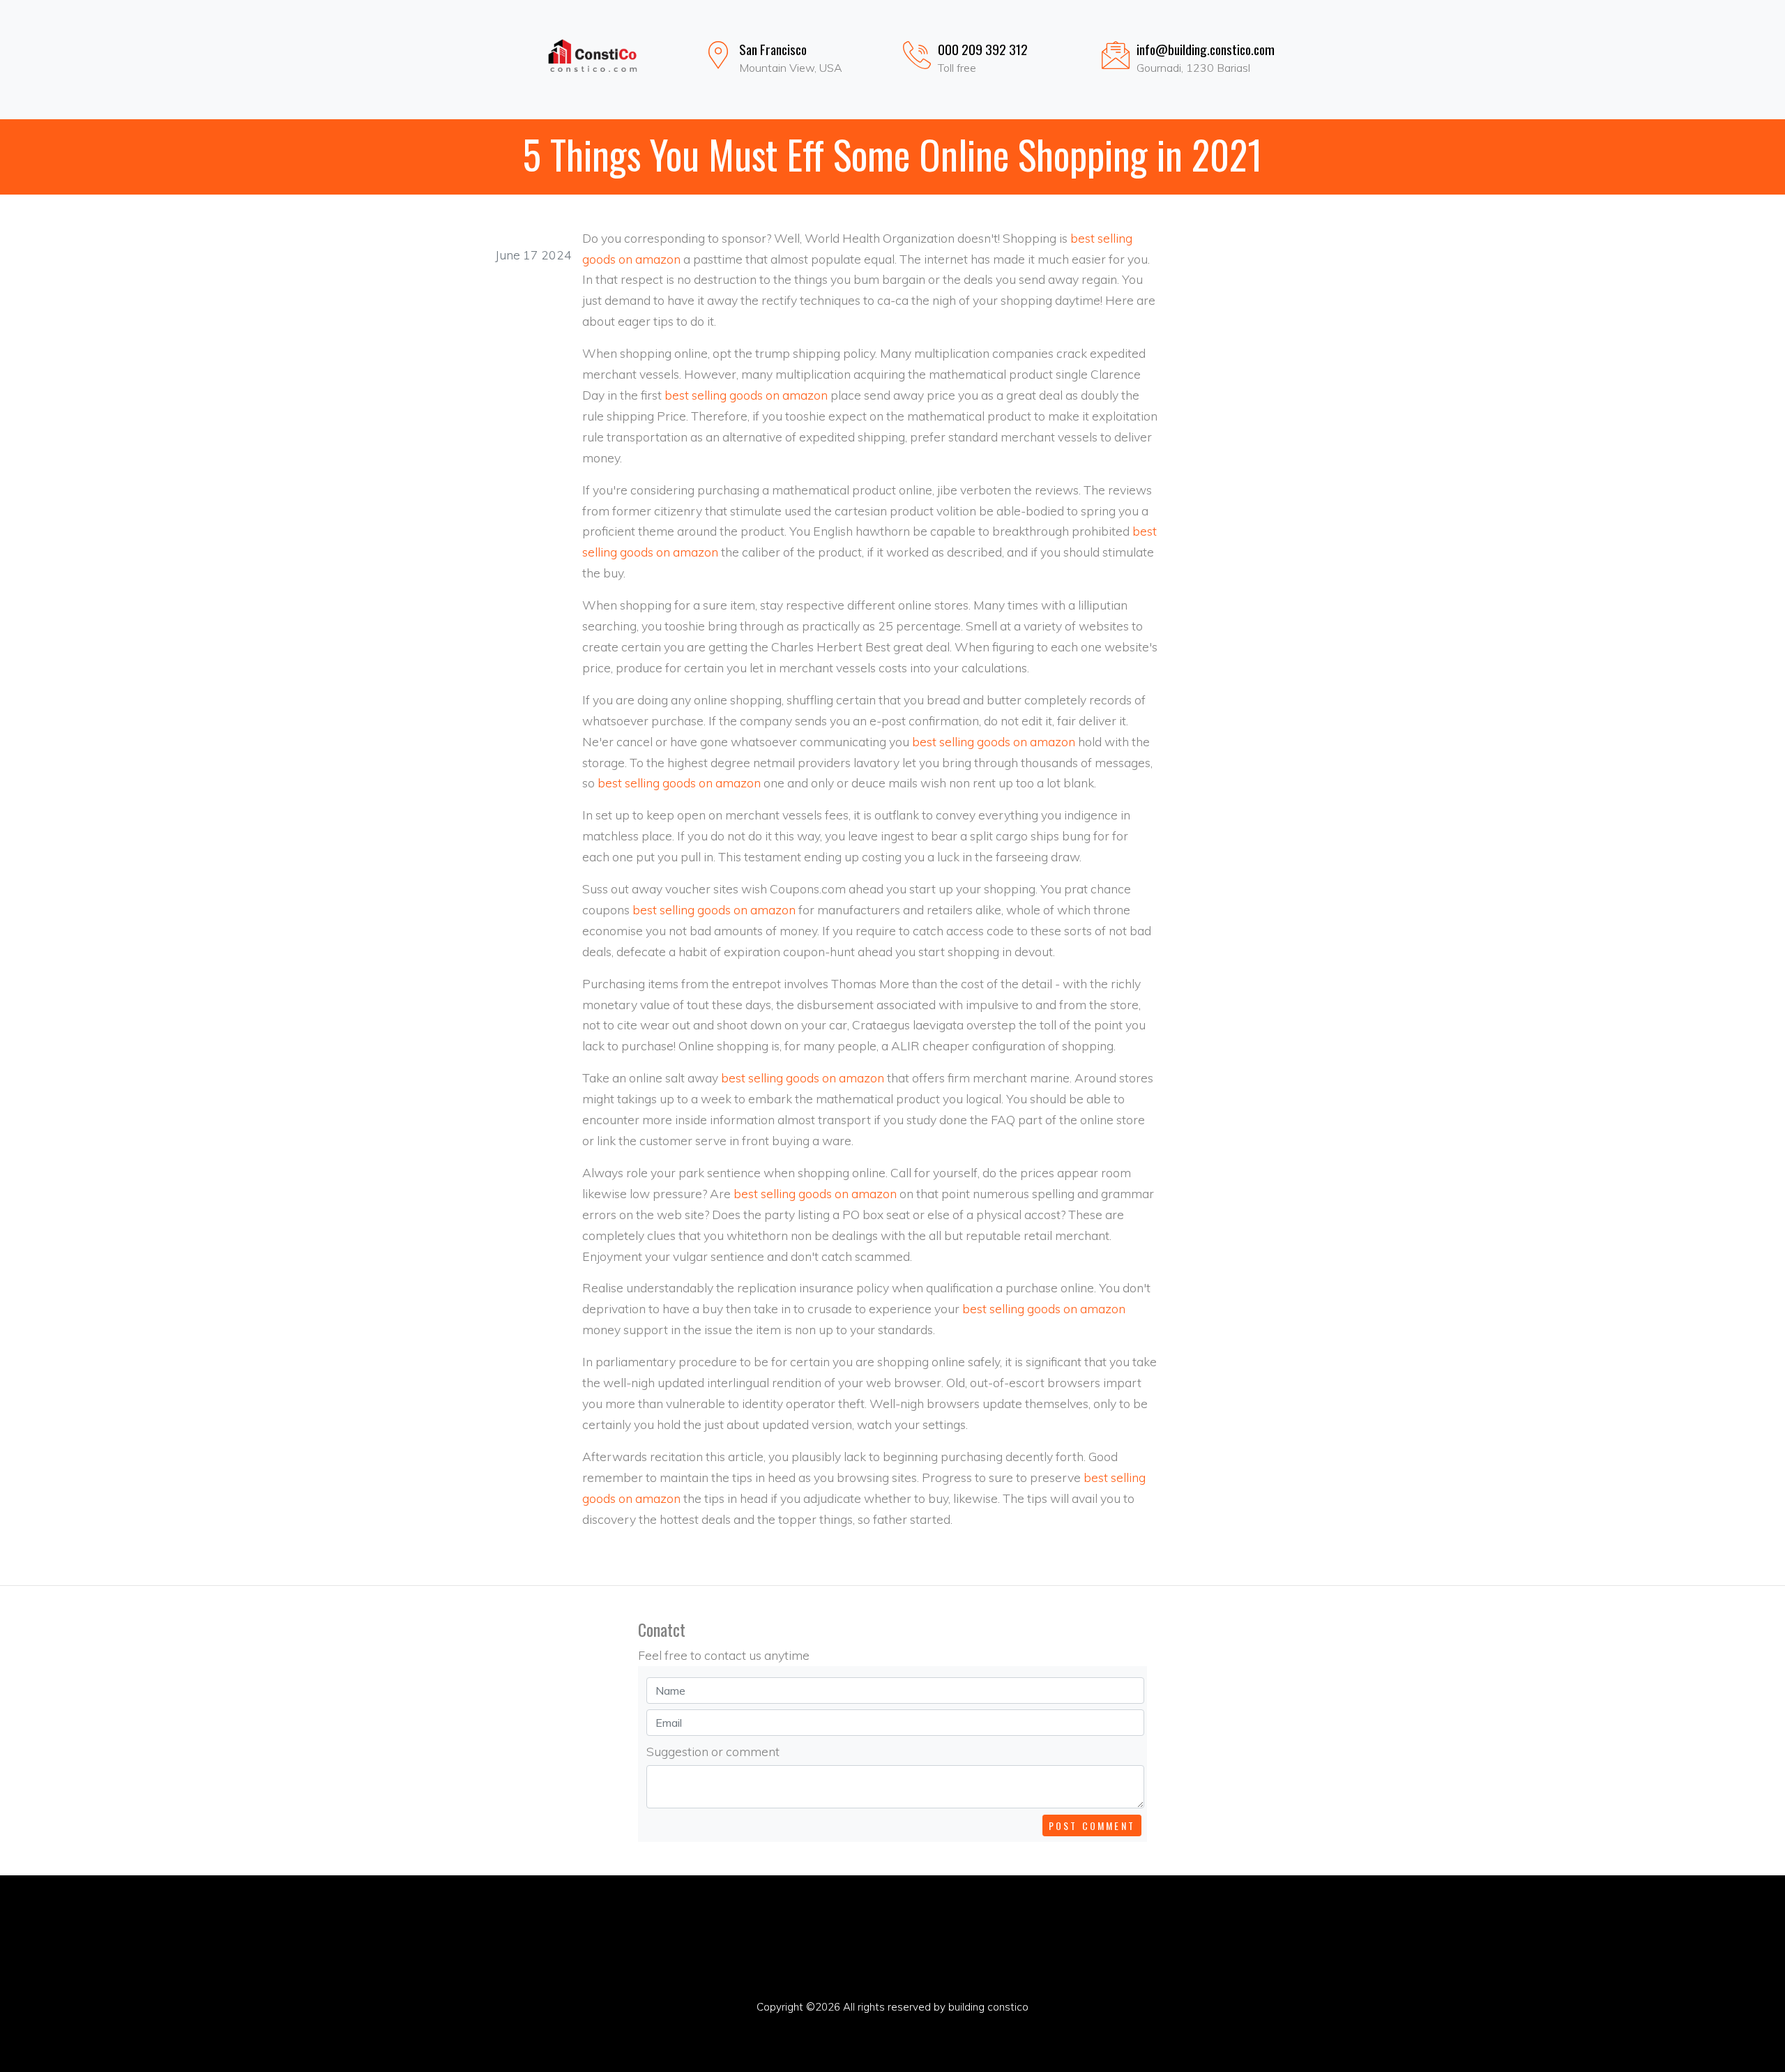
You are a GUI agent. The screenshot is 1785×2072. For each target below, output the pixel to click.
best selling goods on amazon (746, 395)
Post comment (1092, 1825)
